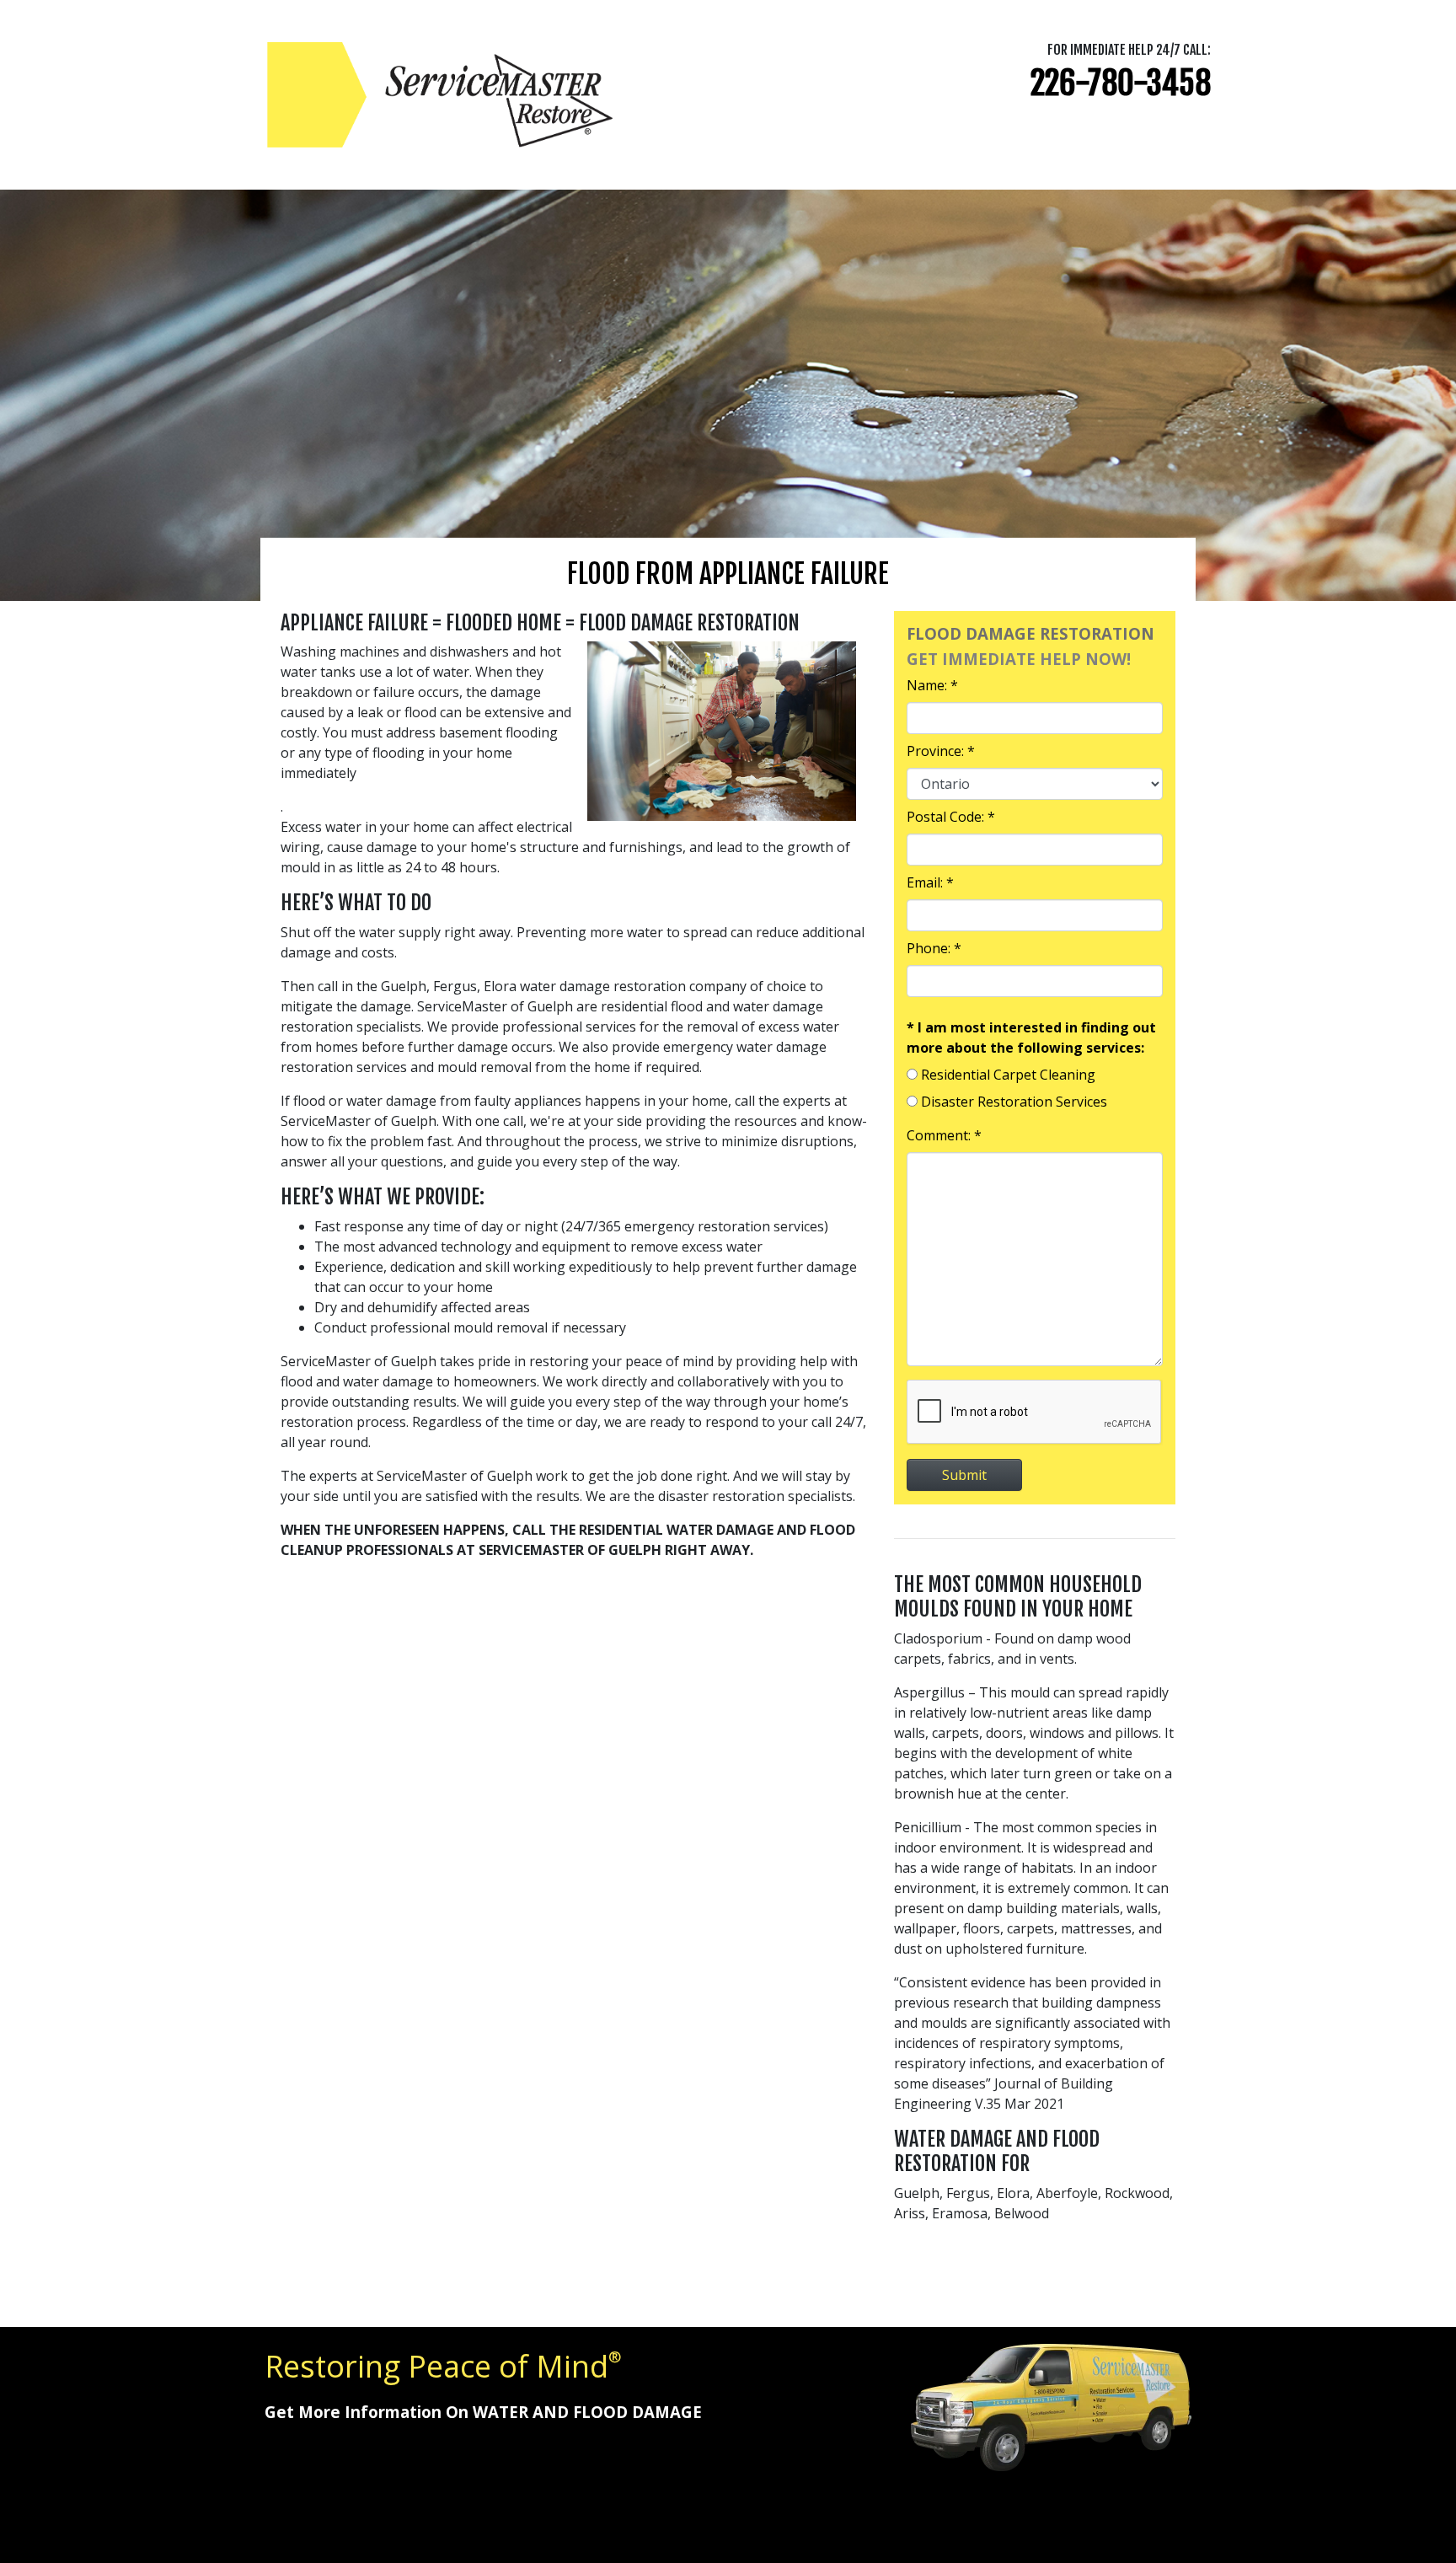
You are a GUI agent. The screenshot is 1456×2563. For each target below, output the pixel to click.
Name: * (932, 685)
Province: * (941, 751)
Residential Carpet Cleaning (1008, 1075)
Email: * (930, 882)
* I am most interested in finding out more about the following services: (1031, 1038)
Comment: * (944, 1135)
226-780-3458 (1121, 83)
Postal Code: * (951, 817)
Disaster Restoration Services (1014, 1102)
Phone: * (934, 948)
